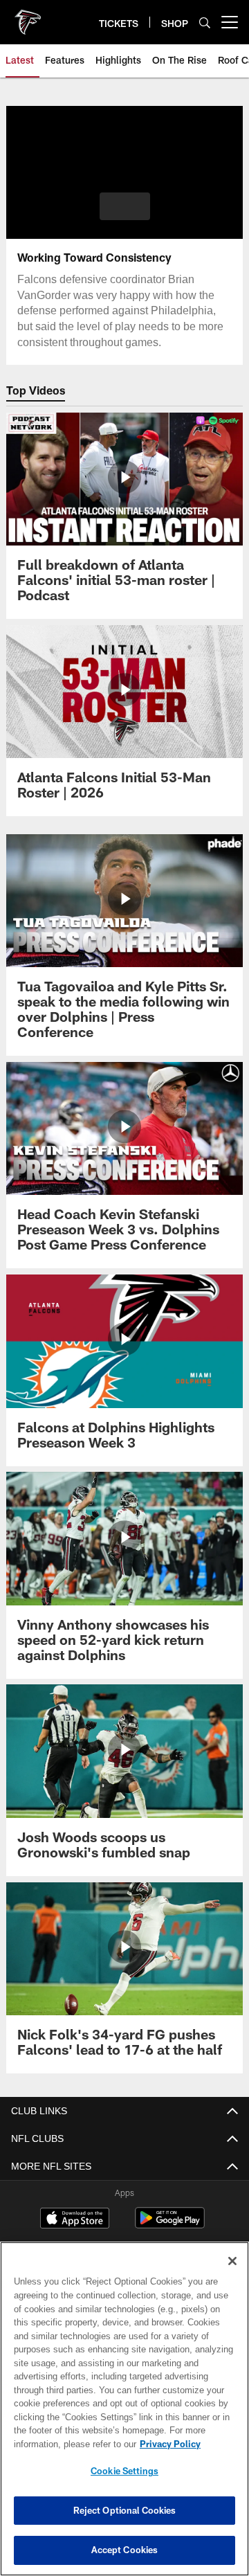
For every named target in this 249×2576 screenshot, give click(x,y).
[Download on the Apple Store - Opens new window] (75, 2219)
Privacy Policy (60, 2444)
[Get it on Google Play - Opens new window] (170, 2225)
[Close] (232, 2261)
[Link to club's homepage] (28, 17)
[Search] (205, 22)
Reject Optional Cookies (125, 2510)
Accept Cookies (125, 2550)
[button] (125, 206)
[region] (124, 2409)
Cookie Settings (124, 2471)
